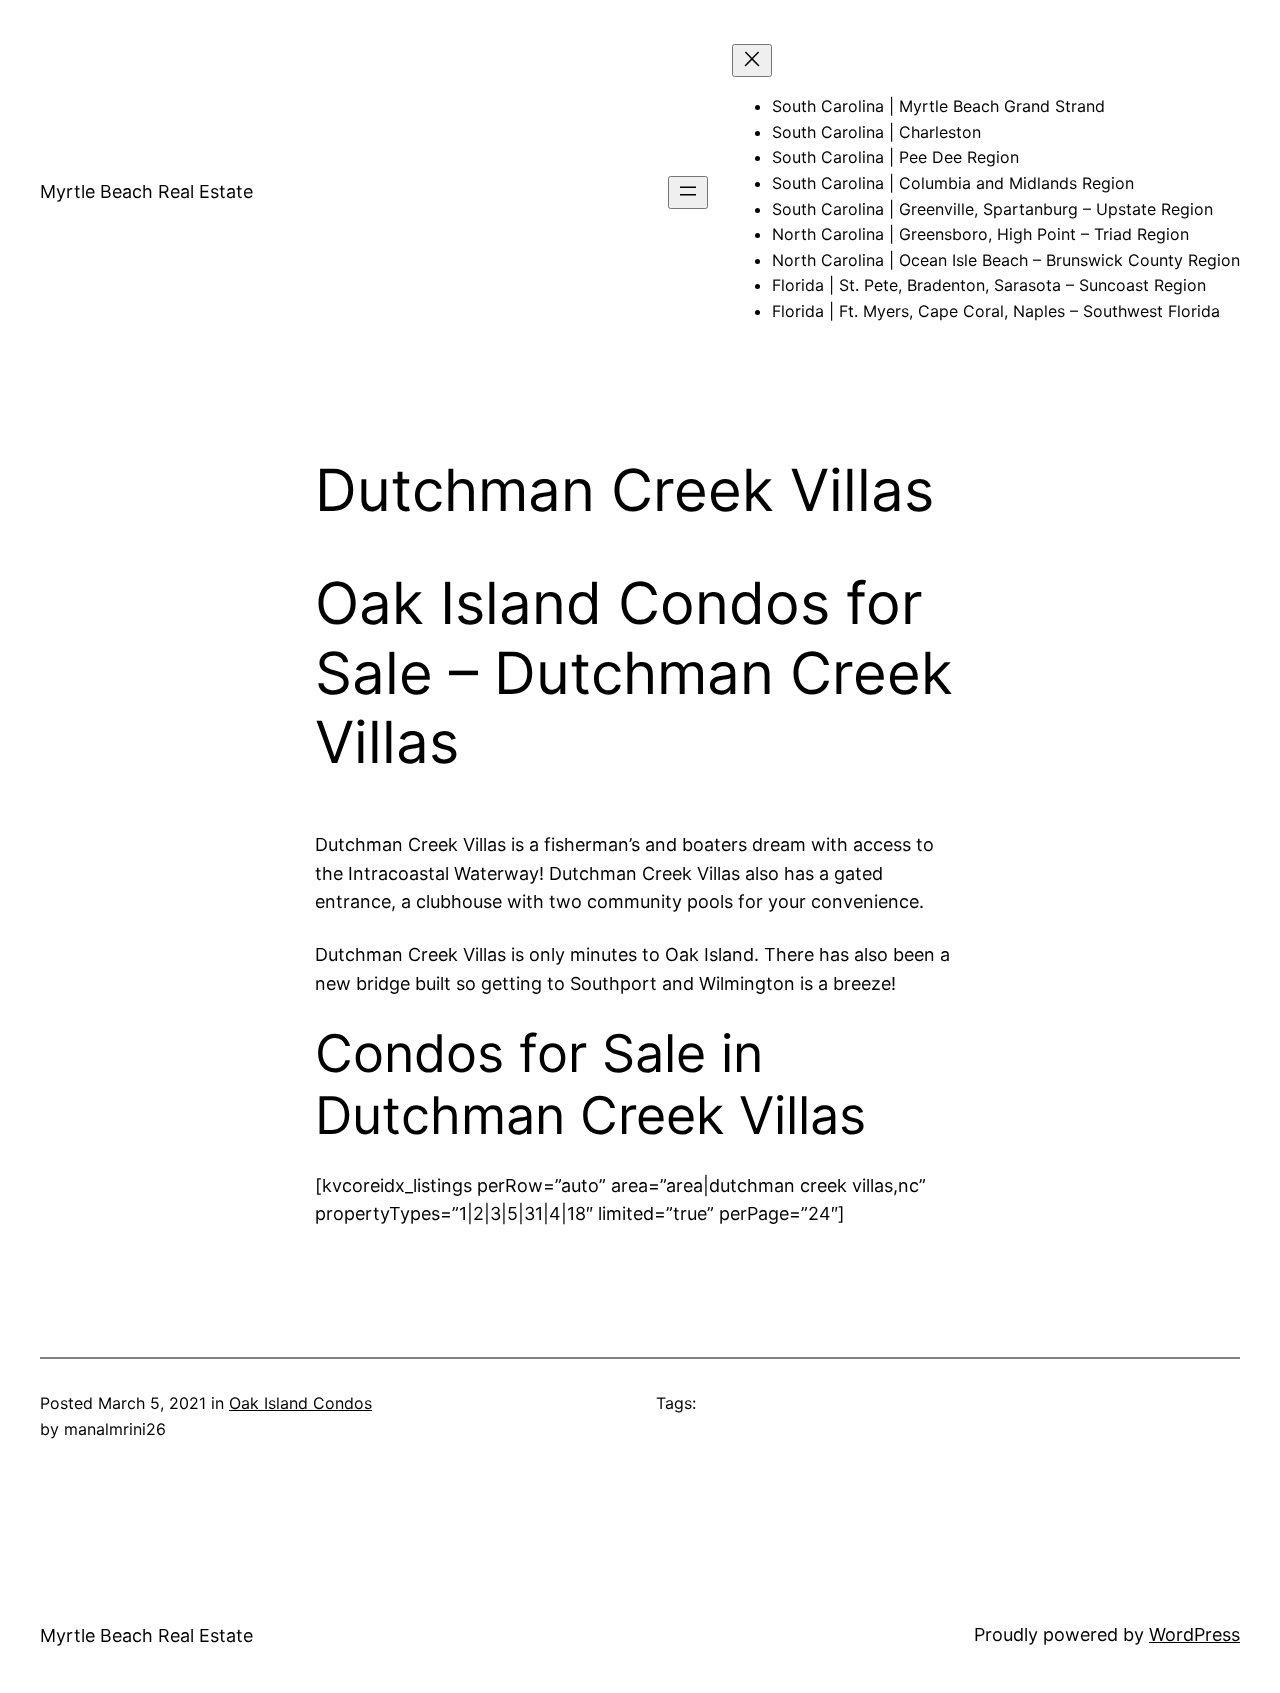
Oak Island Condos (300, 1403)
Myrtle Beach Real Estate (146, 191)
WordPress (1194, 1634)
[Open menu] (688, 192)
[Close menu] (752, 60)
